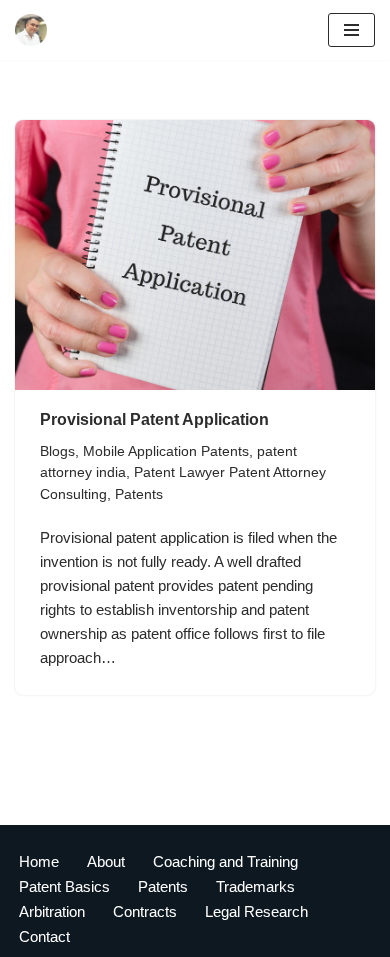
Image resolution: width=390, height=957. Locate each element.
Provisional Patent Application (154, 419)
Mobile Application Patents (166, 451)
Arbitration (52, 911)
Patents (139, 494)
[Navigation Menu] (351, 30)
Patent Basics (64, 886)
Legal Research (256, 911)
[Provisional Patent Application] (195, 255)
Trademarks (255, 886)
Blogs (57, 451)
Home (39, 861)
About (106, 861)
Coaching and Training (225, 861)
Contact (44, 936)
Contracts (145, 911)
